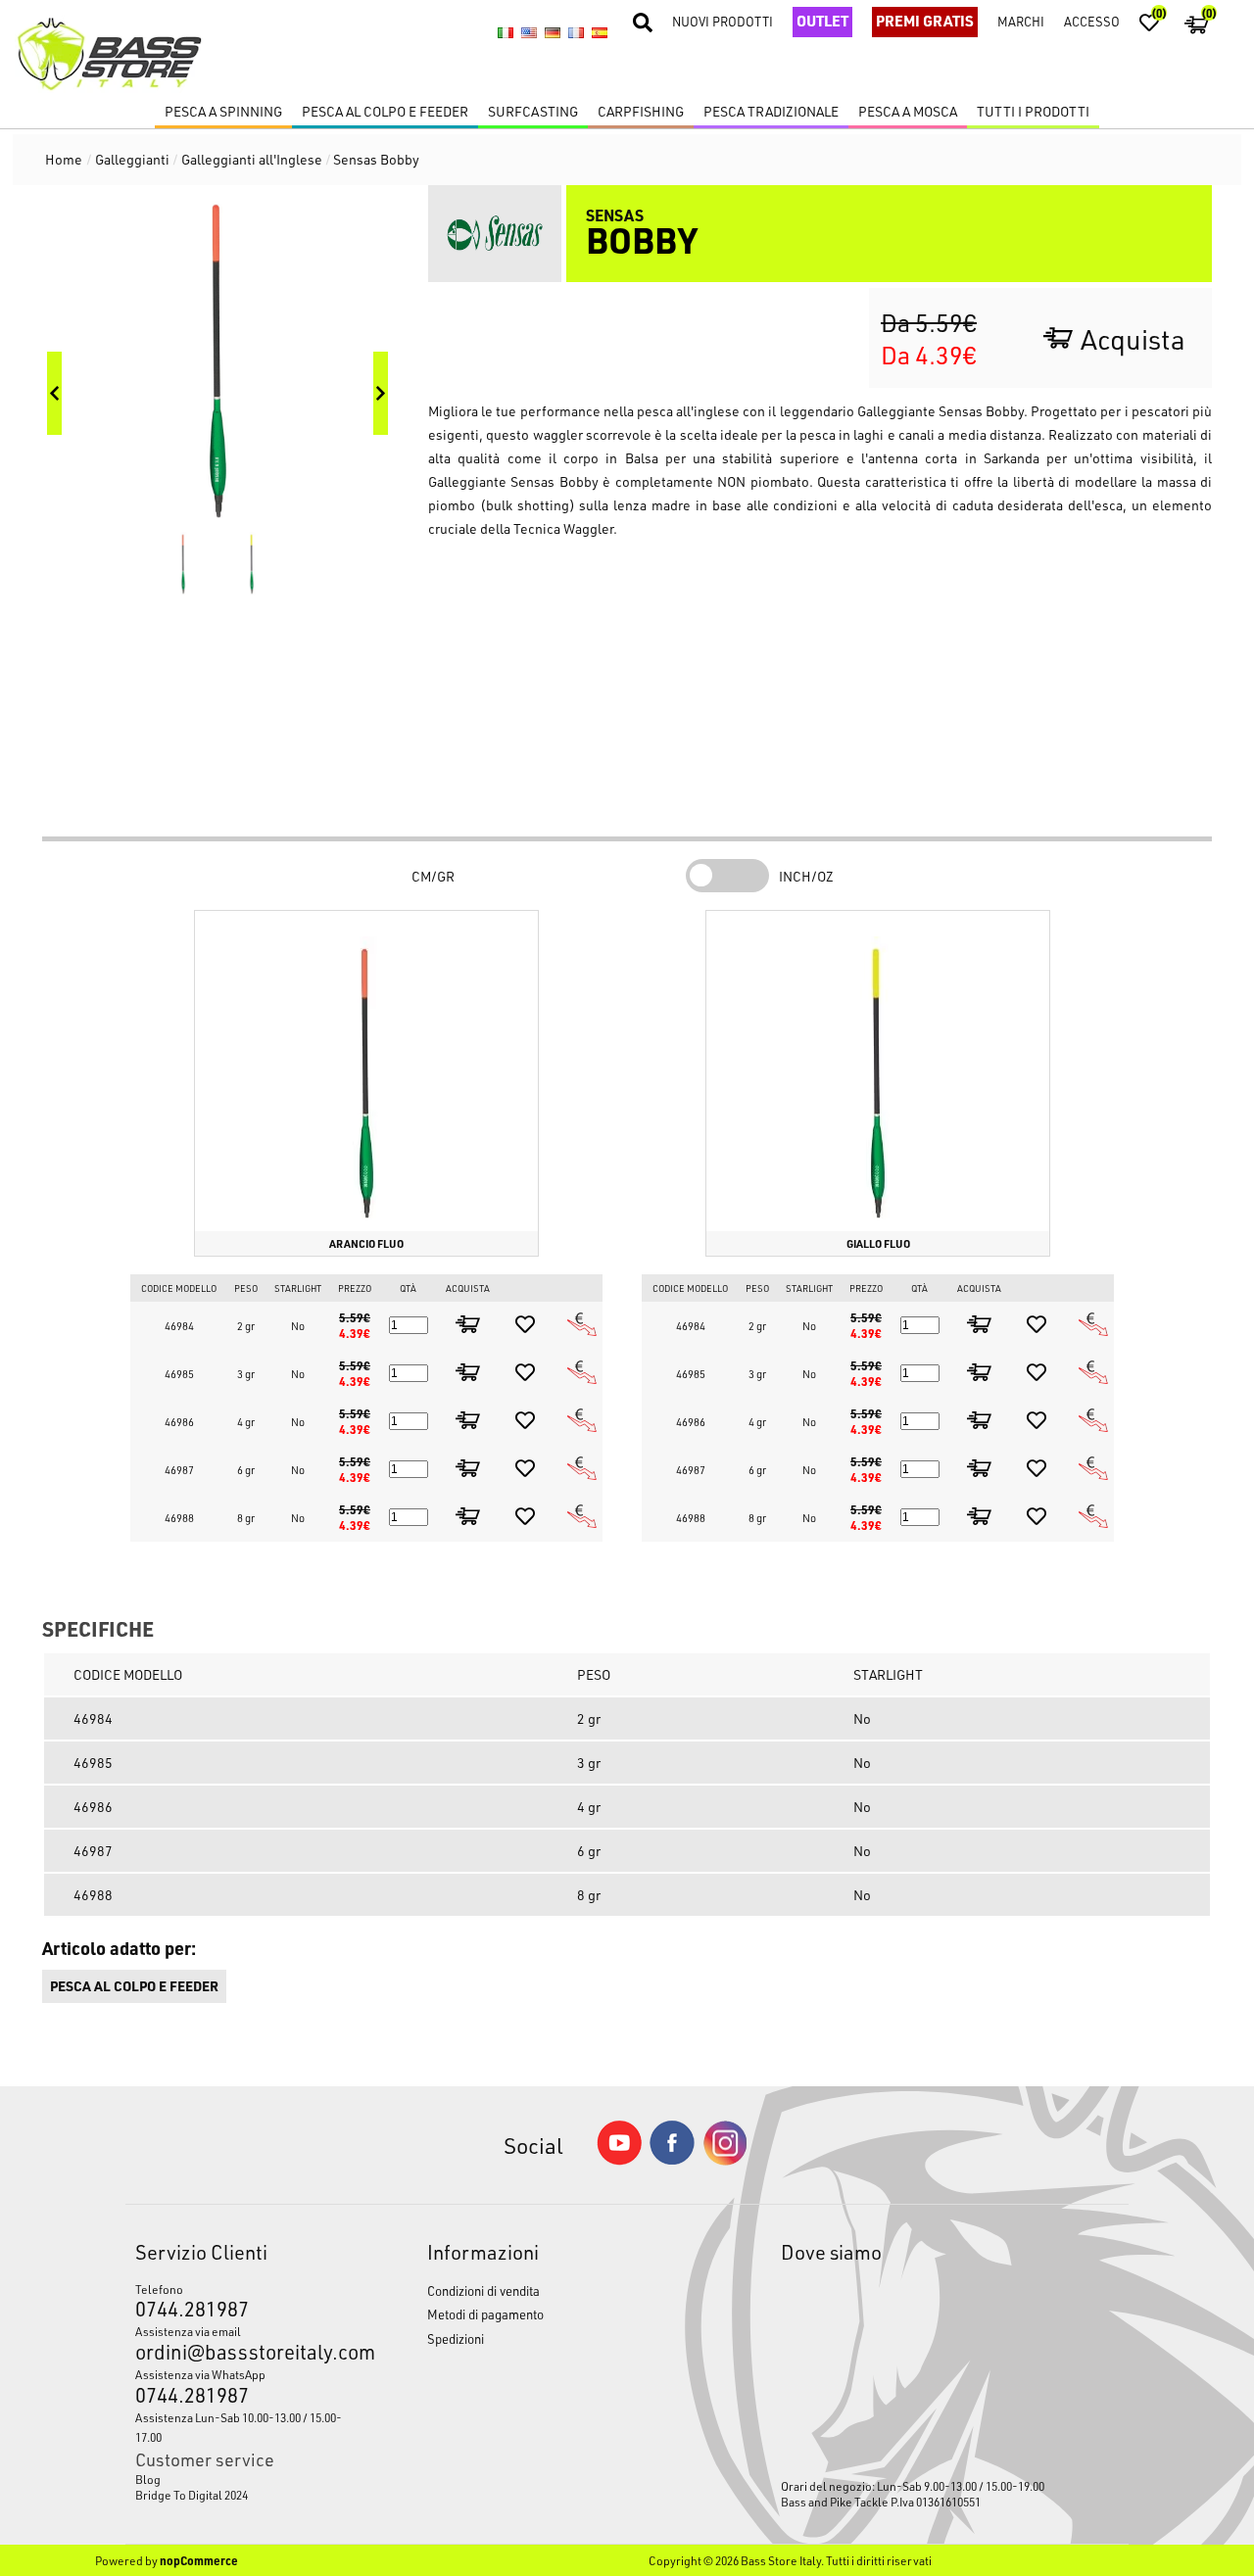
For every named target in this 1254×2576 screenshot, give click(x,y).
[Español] (600, 33)
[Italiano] (506, 33)
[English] (529, 33)
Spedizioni (456, 2338)
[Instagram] (725, 2160)
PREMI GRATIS (925, 21)
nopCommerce (199, 2560)
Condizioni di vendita (483, 2290)
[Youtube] (619, 2160)
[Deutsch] (553, 33)
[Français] (576, 33)
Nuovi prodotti (723, 21)
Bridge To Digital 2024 (192, 2495)
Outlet (822, 21)
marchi (1021, 21)
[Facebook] (672, 2159)
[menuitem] (243, 2479)
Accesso (1092, 21)
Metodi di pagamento (485, 2314)
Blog (148, 2479)
